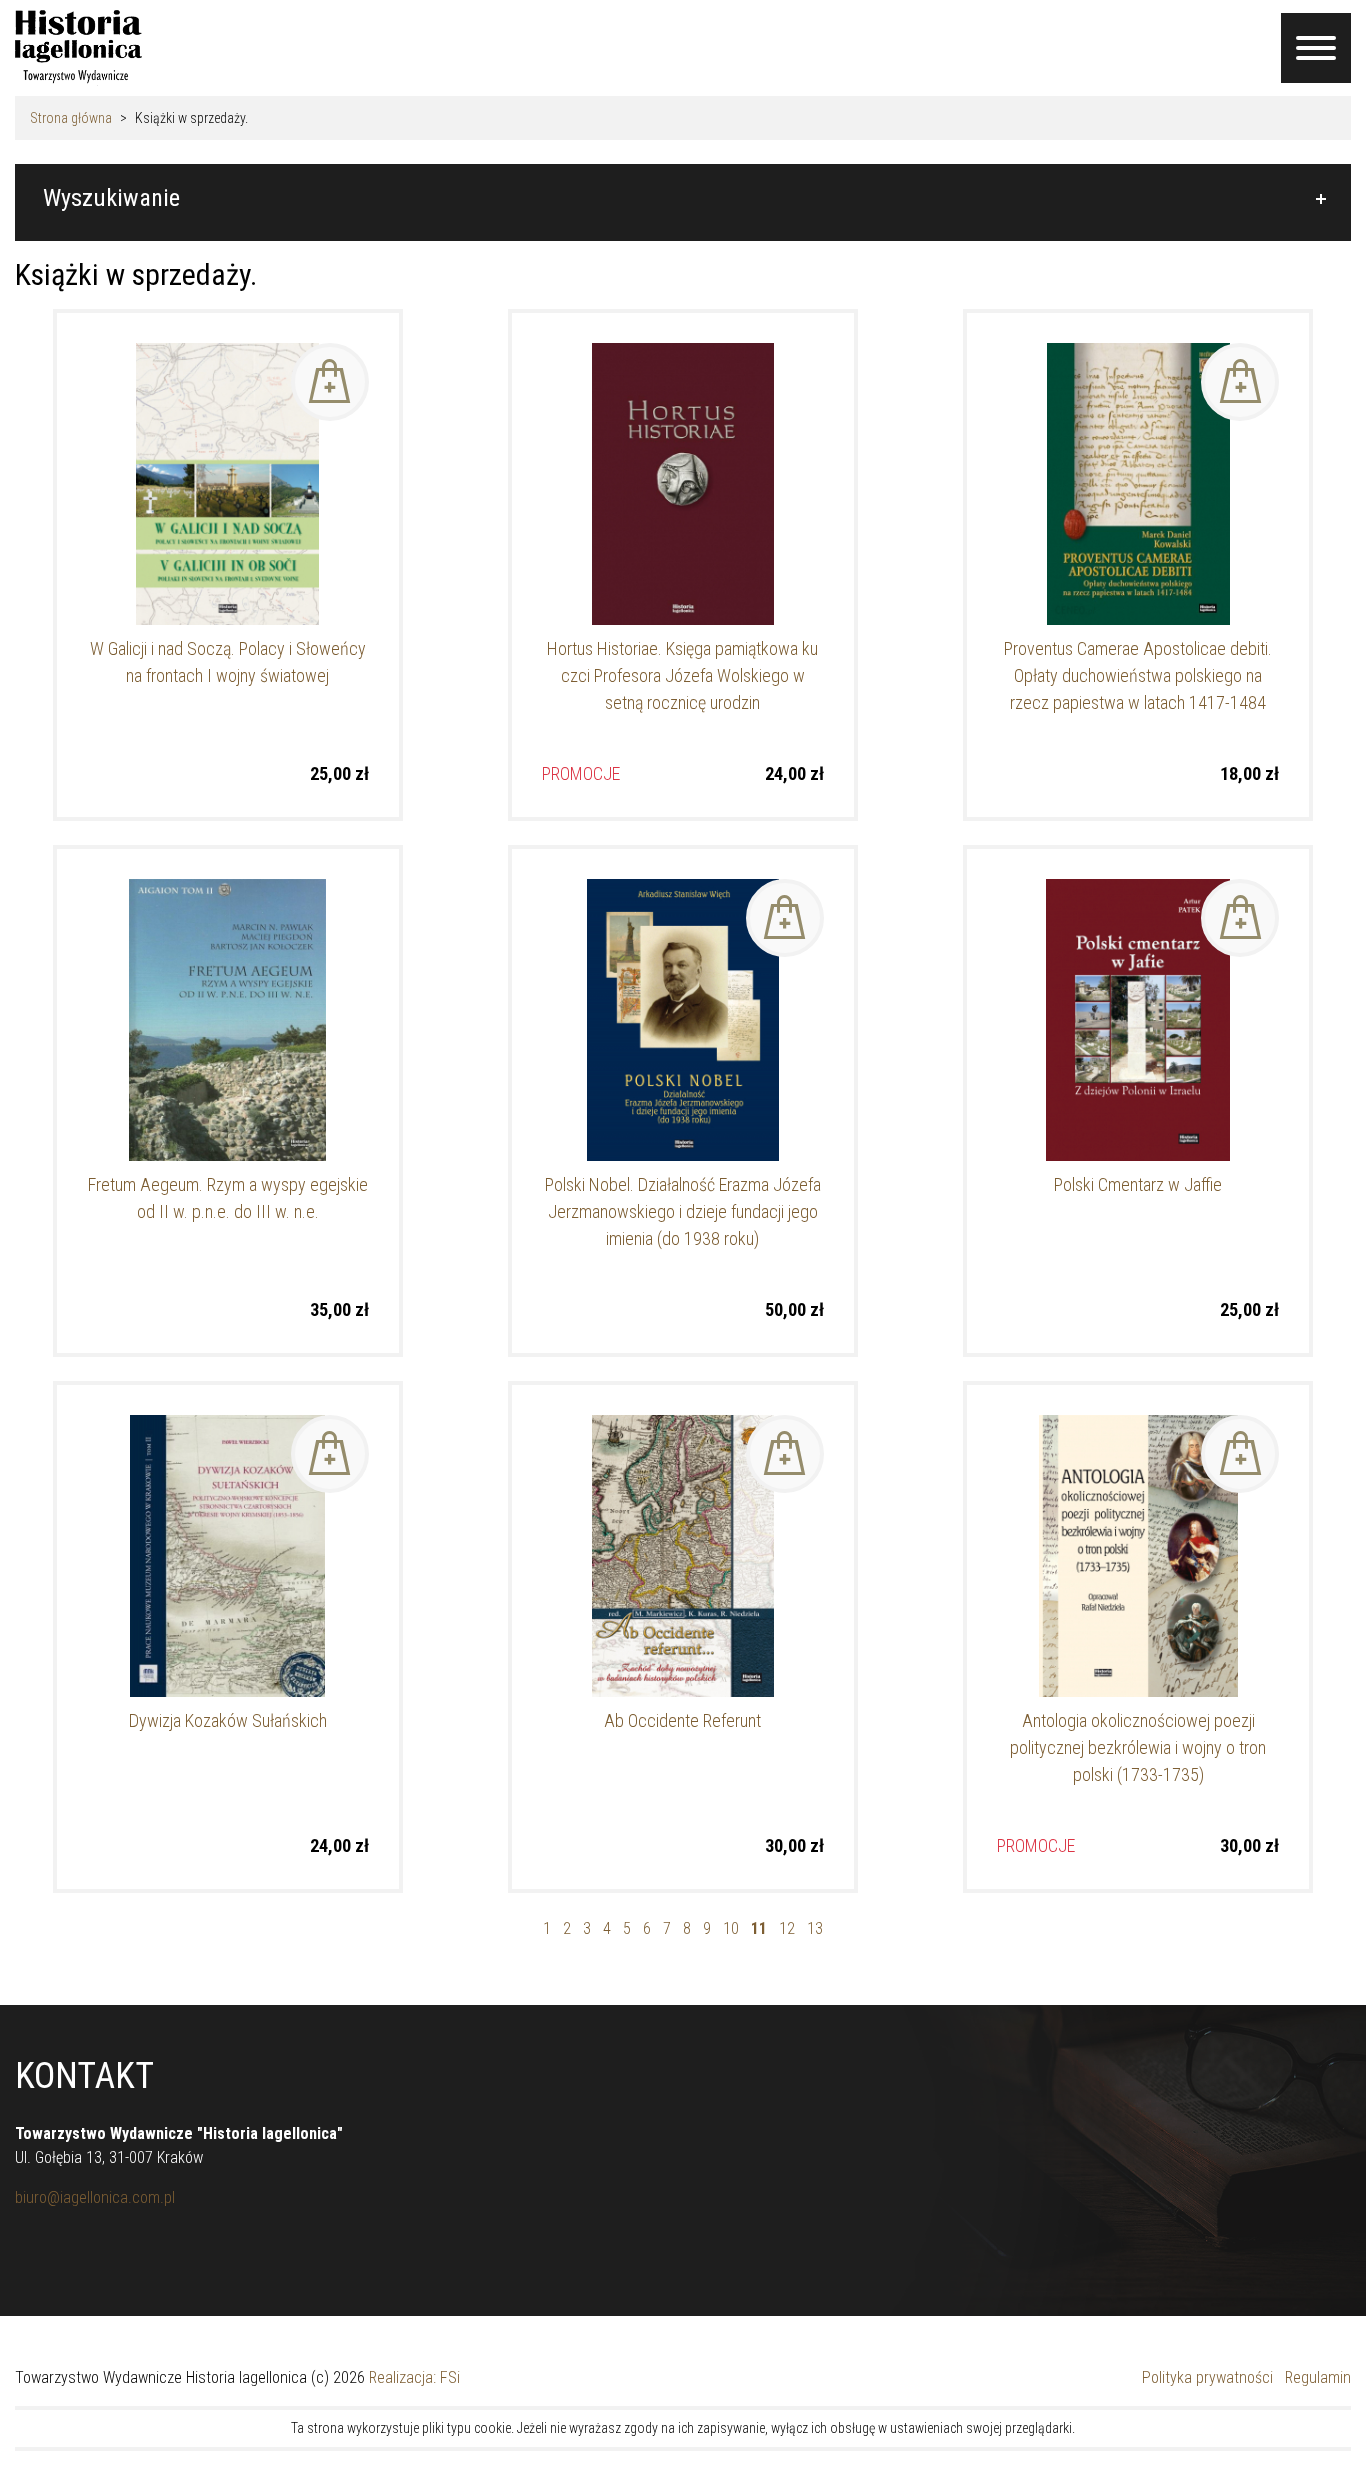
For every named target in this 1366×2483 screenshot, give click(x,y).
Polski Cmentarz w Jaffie (1138, 1184)
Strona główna (71, 118)
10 (731, 1928)
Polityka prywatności (1207, 2377)
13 (815, 1928)
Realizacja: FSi (414, 2377)
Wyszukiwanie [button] (111, 198)
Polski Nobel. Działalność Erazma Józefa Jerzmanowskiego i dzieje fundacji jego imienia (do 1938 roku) (683, 1211)
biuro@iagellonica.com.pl (95, 2197)
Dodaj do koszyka (330, 382)
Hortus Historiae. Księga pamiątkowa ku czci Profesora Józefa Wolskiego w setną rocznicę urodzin (682, 675)
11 (759, 1928)
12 (787, 1928)
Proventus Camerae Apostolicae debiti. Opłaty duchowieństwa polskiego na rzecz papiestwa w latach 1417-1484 (1138, 675)
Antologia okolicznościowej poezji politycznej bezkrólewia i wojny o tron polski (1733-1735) (1138, 1747)
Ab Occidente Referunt (682, 1720)
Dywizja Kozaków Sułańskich (228, 1720)
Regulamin (1318, 2377)
